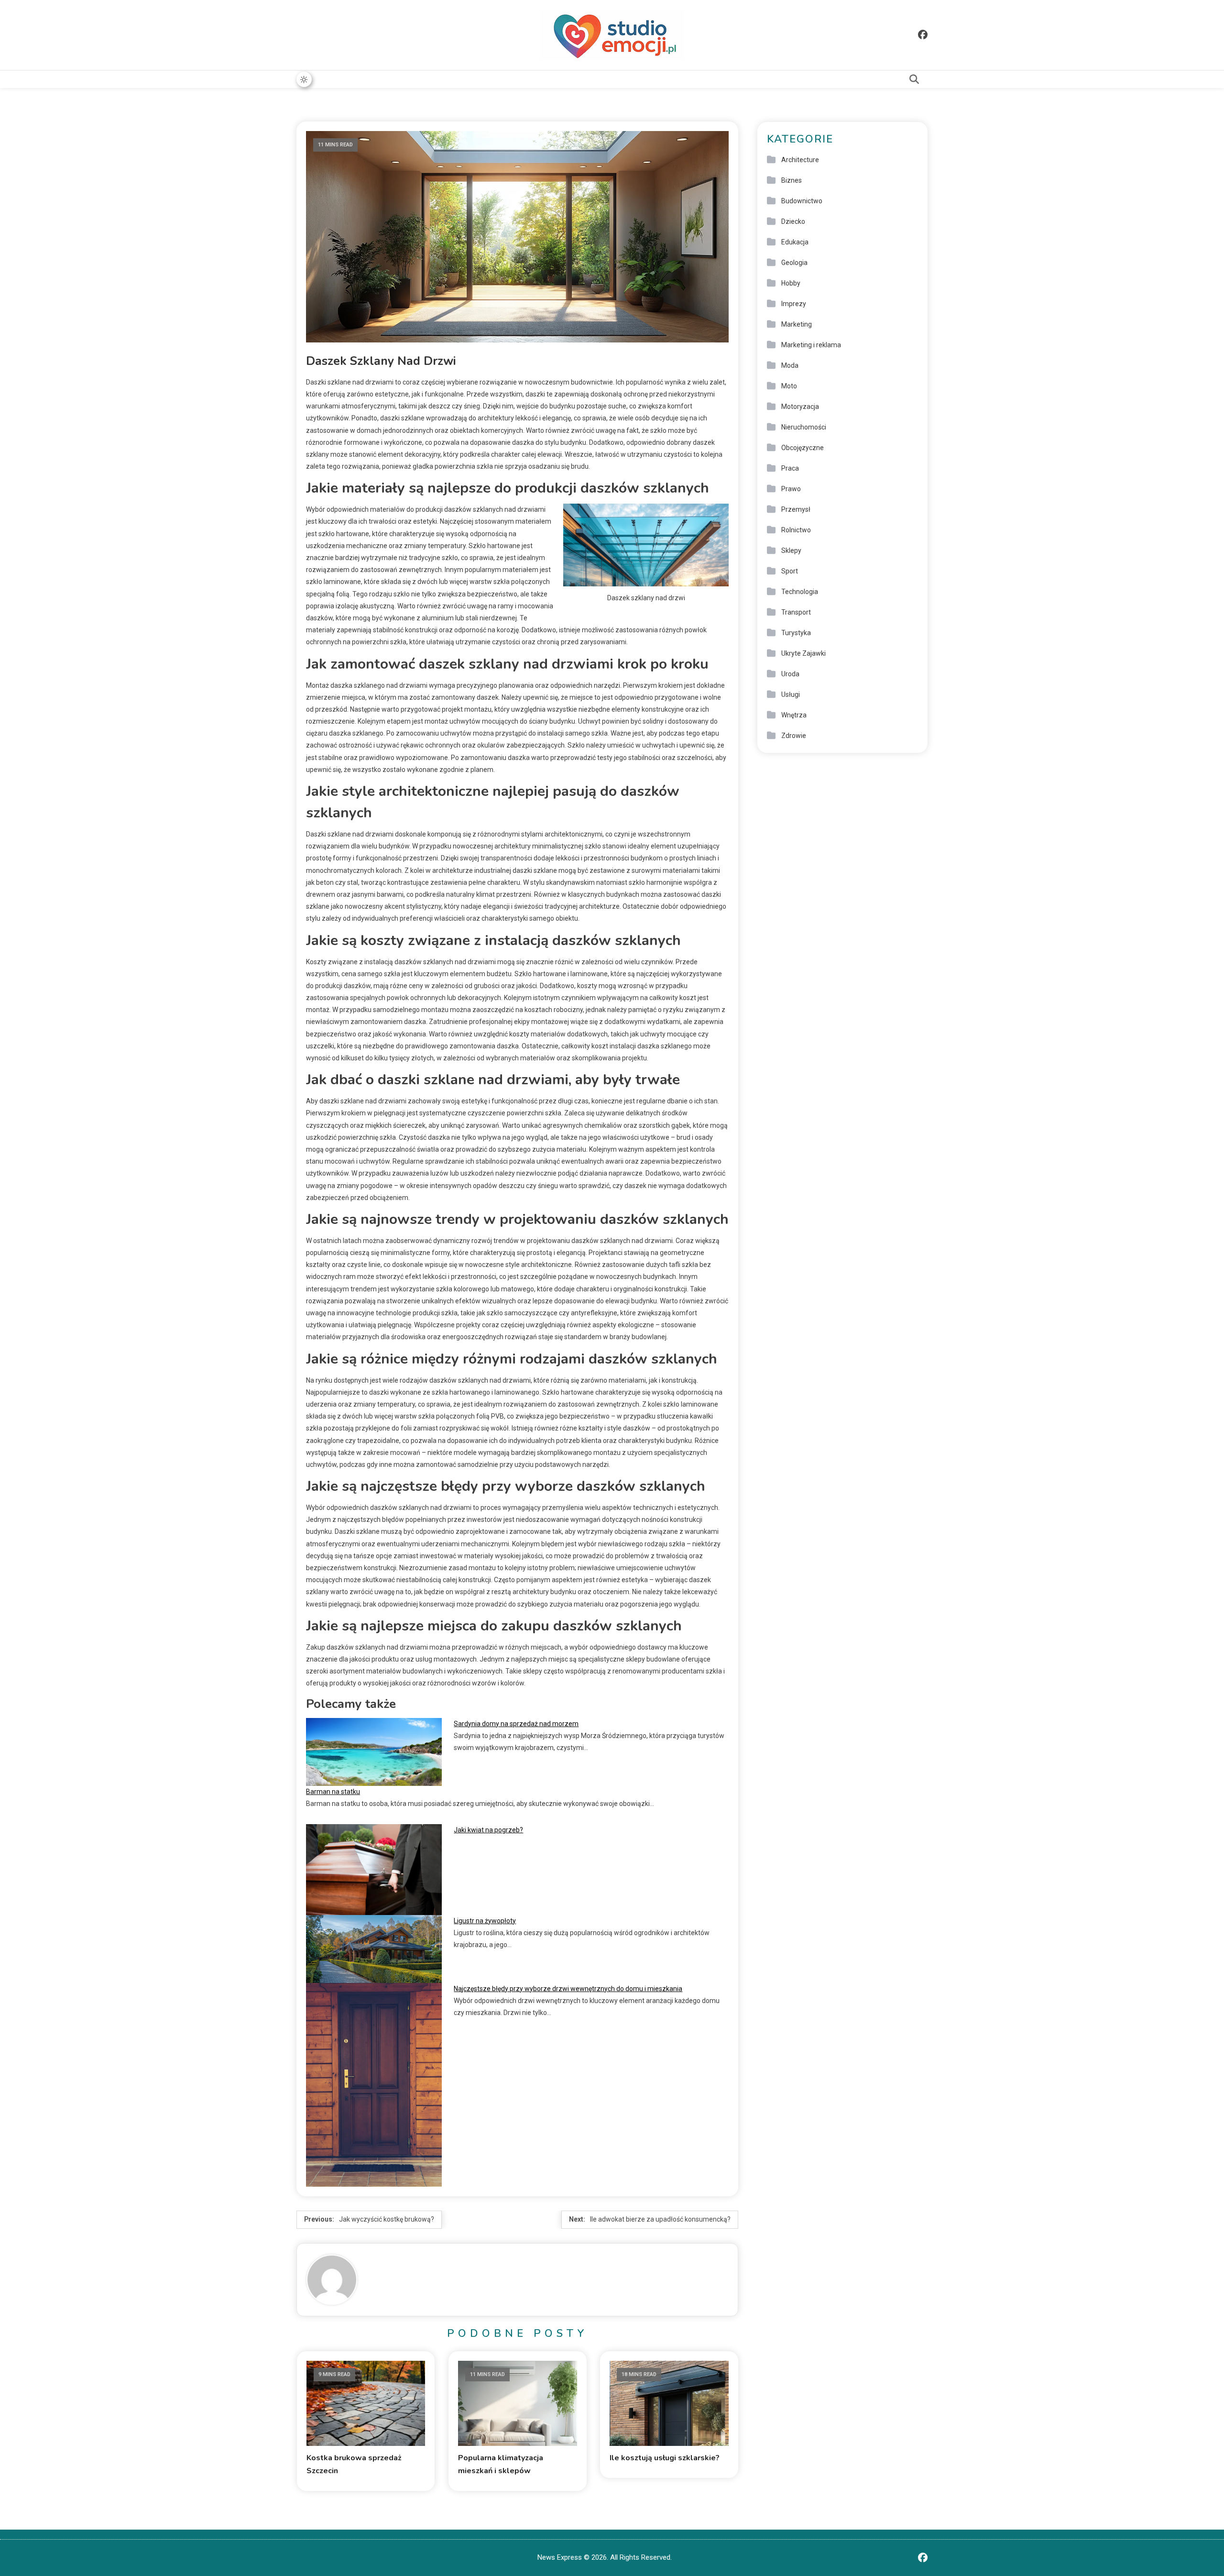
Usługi (791, 694)
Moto (789, 386)
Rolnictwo (796, 530)
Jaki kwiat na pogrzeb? (488, 1830)
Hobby (791, 283)
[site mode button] (304, 79)
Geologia (794, 263)
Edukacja (795, 242)
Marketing (797, 324)
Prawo (791, 489)
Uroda (790, 674)
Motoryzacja (800, 407)
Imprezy (794, 304)
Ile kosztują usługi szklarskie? (665, 2458)
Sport (790, 571)
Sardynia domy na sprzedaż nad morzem (516, 1724)
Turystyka (796, 633)
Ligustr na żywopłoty (485, 1921)
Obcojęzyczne (803, 448)
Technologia (800, 592)
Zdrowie (794, 736)
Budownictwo (802, 201)
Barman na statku (333, 1792)
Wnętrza (794, 715)
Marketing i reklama (811, 345)
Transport (796, 612)
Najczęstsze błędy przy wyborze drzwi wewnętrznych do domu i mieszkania (568, 1989)
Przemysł (796, 509)
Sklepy (791, 550)
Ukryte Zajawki (803, 653)
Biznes (792, 180)
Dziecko (793, 221)
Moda (790, 365)
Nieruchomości (804, 427)
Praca (790, 468)
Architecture (800, 160)
